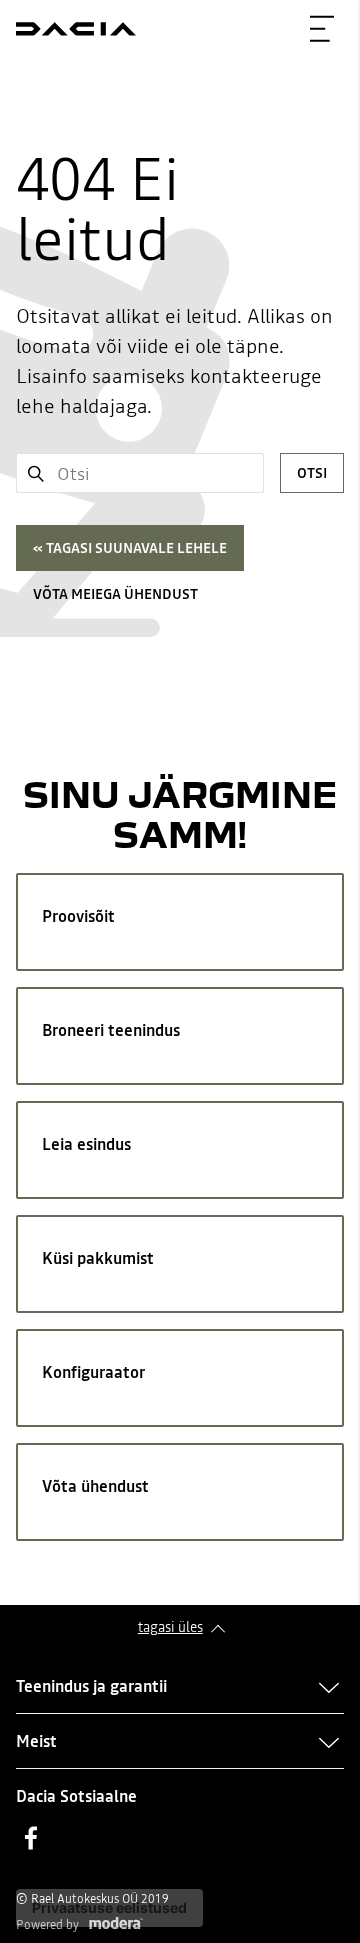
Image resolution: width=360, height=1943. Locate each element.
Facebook (31, 1838)
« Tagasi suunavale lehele (130, 548)
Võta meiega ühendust (115, 594)
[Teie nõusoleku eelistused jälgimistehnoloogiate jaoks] (109, 1908)
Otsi (312, 473)
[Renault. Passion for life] (76, 29)
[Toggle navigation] (322, 29)
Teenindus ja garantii (91, 1686)
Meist (36, 1741)
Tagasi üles (170, 1627)
